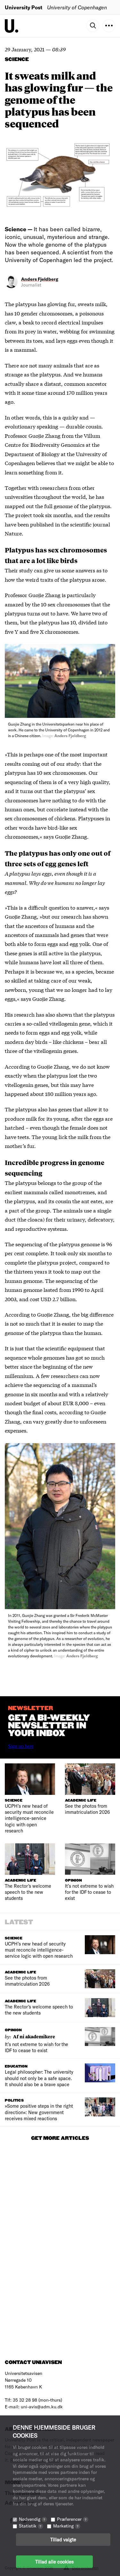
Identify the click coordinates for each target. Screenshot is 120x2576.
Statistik (30, 2526)
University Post (24, 7)
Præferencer (72, 2519)
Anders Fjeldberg (40, 279)
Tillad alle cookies (54, 2562)
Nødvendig (32, 2519)
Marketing (66, 2526)
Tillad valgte (63, 2539)
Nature (13, 533)
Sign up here (21, 1746)
